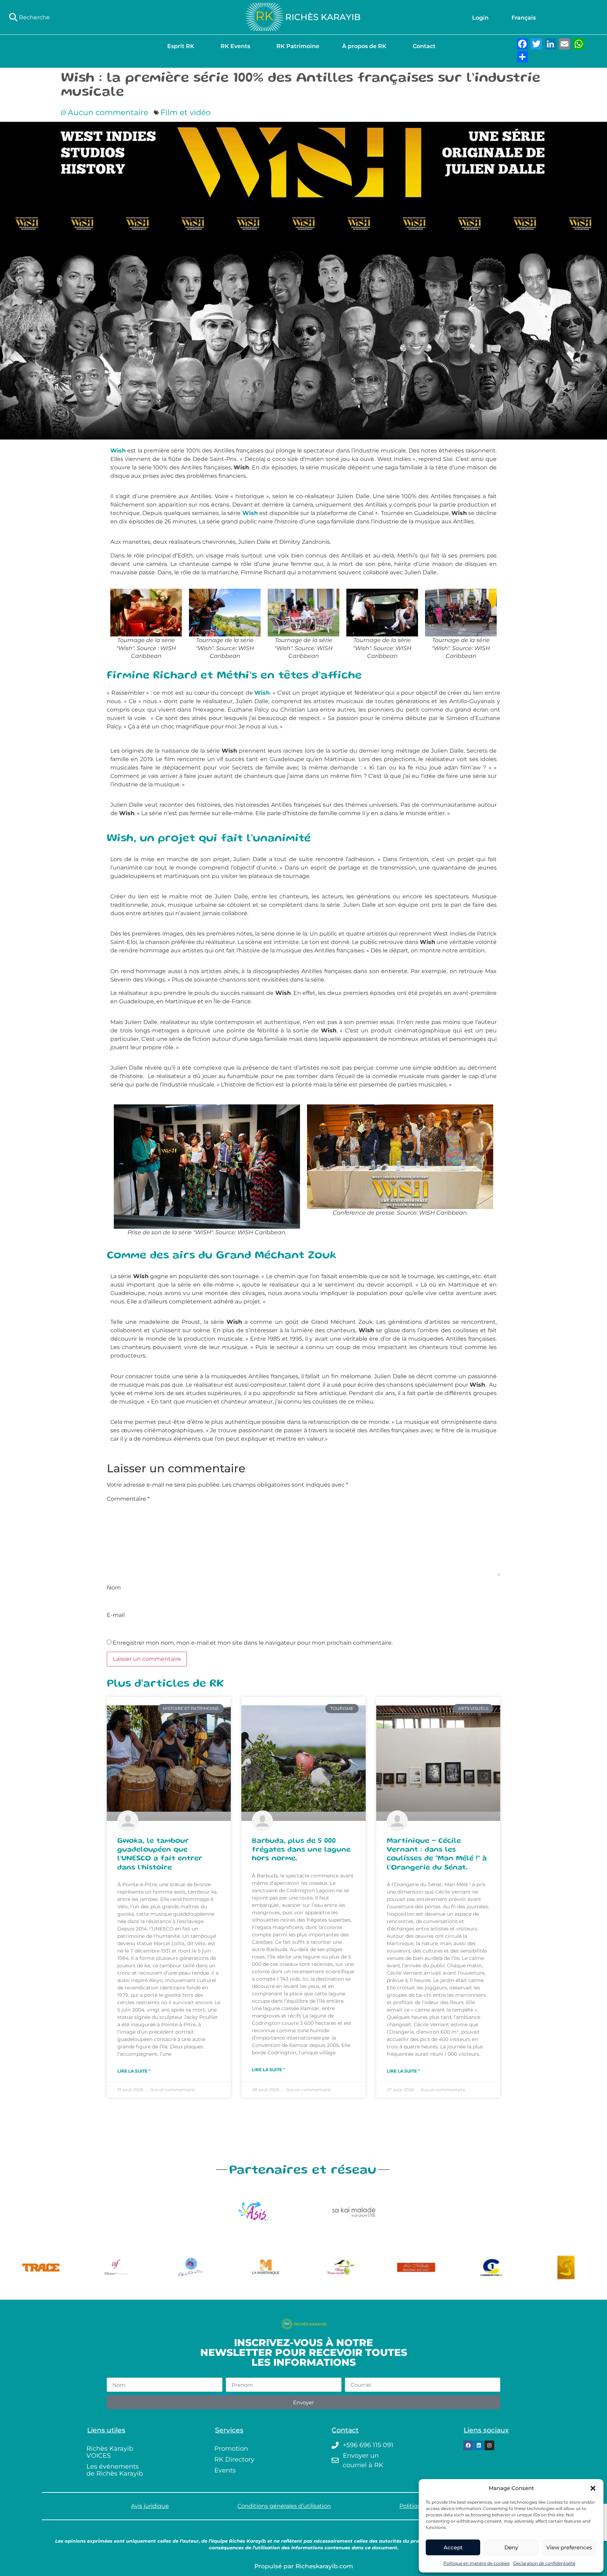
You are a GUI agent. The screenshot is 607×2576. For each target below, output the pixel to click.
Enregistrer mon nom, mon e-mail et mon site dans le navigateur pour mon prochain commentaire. (253, 1643)
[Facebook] (468, 2445)
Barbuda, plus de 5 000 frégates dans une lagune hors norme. (301, 1850)
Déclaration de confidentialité (544, 2563)
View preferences (569, 2547)
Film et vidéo (186, 113)
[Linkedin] (479, 2445)
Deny (511, 2547)
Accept (453, 2547)
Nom (114, 1588)
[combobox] (101, 17)
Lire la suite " (134, 2071)
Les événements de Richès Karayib (115, 2470)
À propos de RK (364, 46)
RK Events (235, 46)
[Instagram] (489, 2445)
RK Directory (234, 2459)
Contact (424, 46)
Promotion (231, 2449)
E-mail (116, 1615)
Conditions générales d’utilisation (284, 2506)
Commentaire (128, 1499)
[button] (593, 2488)
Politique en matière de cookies (477, 2563)
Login (480, 18)
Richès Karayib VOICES (110, 2452)
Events (225, 2470)
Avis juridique (150, 2506)
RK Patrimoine (298, 46)
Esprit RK (181, 46)
